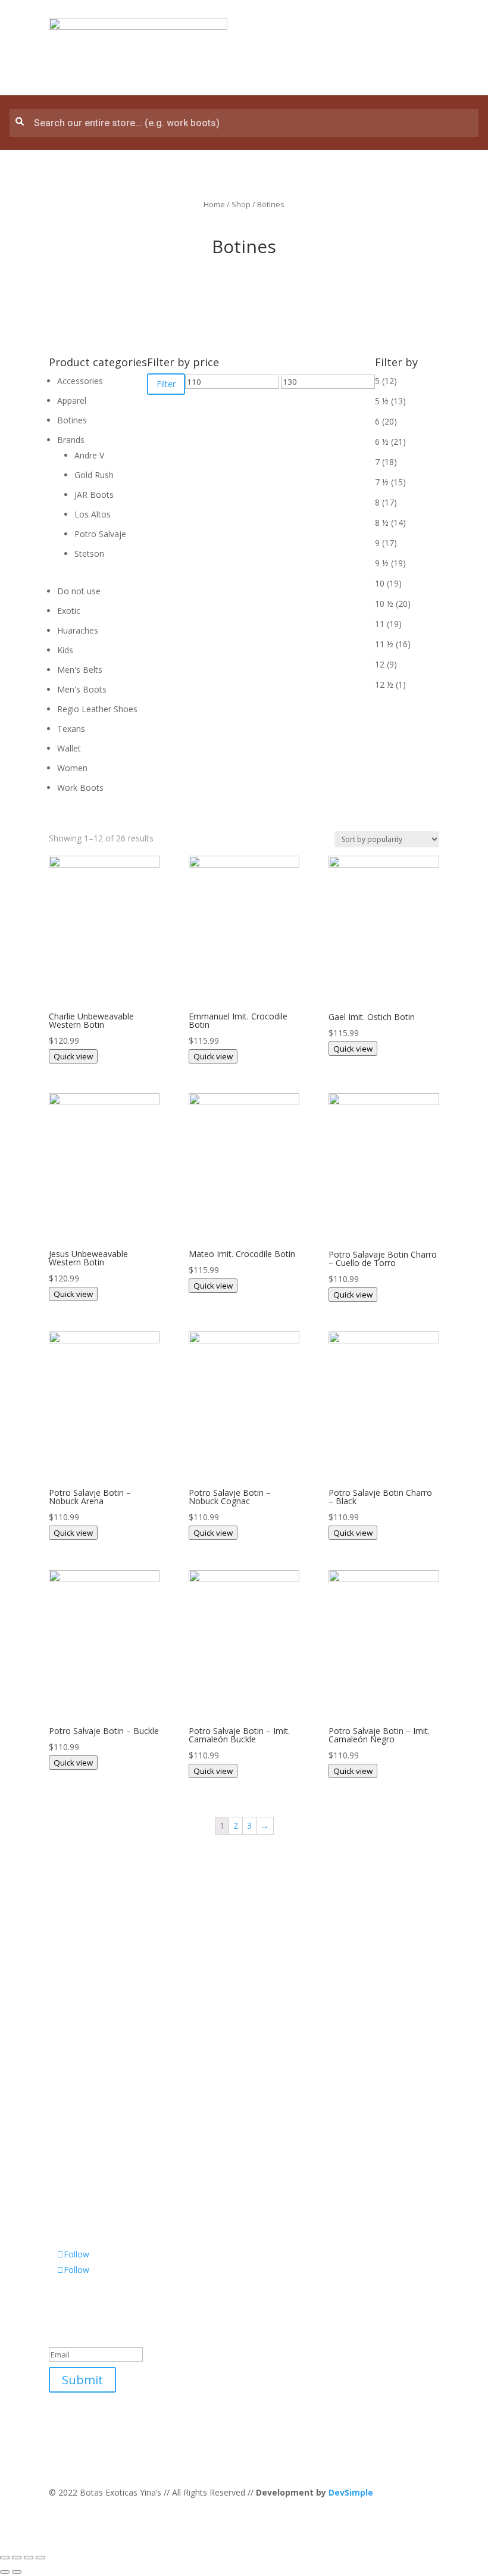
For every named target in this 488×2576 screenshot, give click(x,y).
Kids (65, 650)
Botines (72, 420)
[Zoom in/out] (40, 2558)
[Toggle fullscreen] (29, 2558)
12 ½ (384, 684)
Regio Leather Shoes (97, 709)
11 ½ (384, 644)
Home (214, 204)
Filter (166, 384)
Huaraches (78, 630)
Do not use (79, 591)
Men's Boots (82, 689)
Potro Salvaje (100, 534)
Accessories (80, 381)
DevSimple (351, 2492)
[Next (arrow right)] (17, 2572)
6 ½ (382, 442)
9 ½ (382, 563)
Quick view (73, 1056)
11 (380, 624)
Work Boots (80, 788)
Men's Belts (80, 670)
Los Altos (93, 514)
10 (380, 583)
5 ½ (382, 401)
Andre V (89, 455)
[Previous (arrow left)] (5, 2572)
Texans (71, 729)
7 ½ (382, 482)
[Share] (17, 2558)
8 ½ (382, 523)
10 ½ (384, 604)
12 (380, 664)
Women (72, 768)
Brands (71, 440)
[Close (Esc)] (5, 2558)
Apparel (72, 400)
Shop (241, 204)
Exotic (69, 611)
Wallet (69, 748)
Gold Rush (94, 475)
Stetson (89, 553)
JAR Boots (94, 495)
